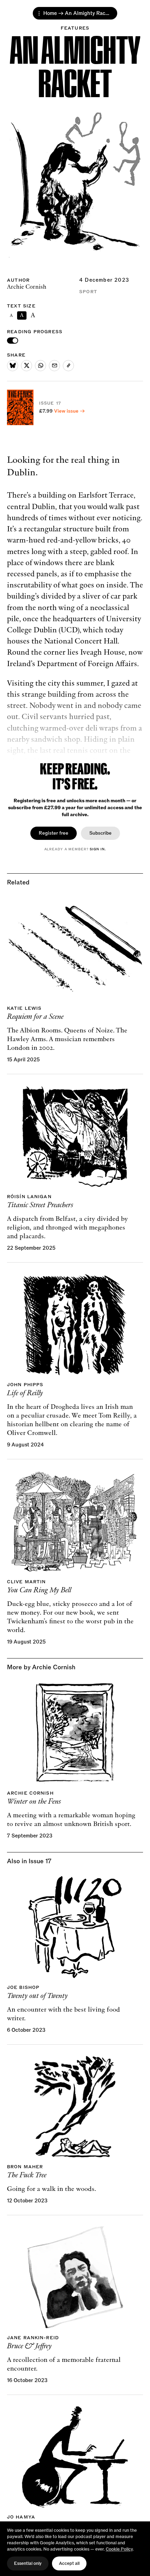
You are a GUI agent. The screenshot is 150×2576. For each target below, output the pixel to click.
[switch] (13, 341)
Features (75, 28)
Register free (54, 833)
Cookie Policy (119, 2549)
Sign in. (98, 849)
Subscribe (100, 833)
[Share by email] (54, 366)
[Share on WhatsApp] (40, 366)
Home (50, 13)
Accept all (69, 2563)
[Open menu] (39, 13)
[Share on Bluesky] (13, 366)
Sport (88, 292)
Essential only (28, 2563)
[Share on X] (27, 366)
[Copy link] (68, 366)
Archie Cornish (27, 287)
